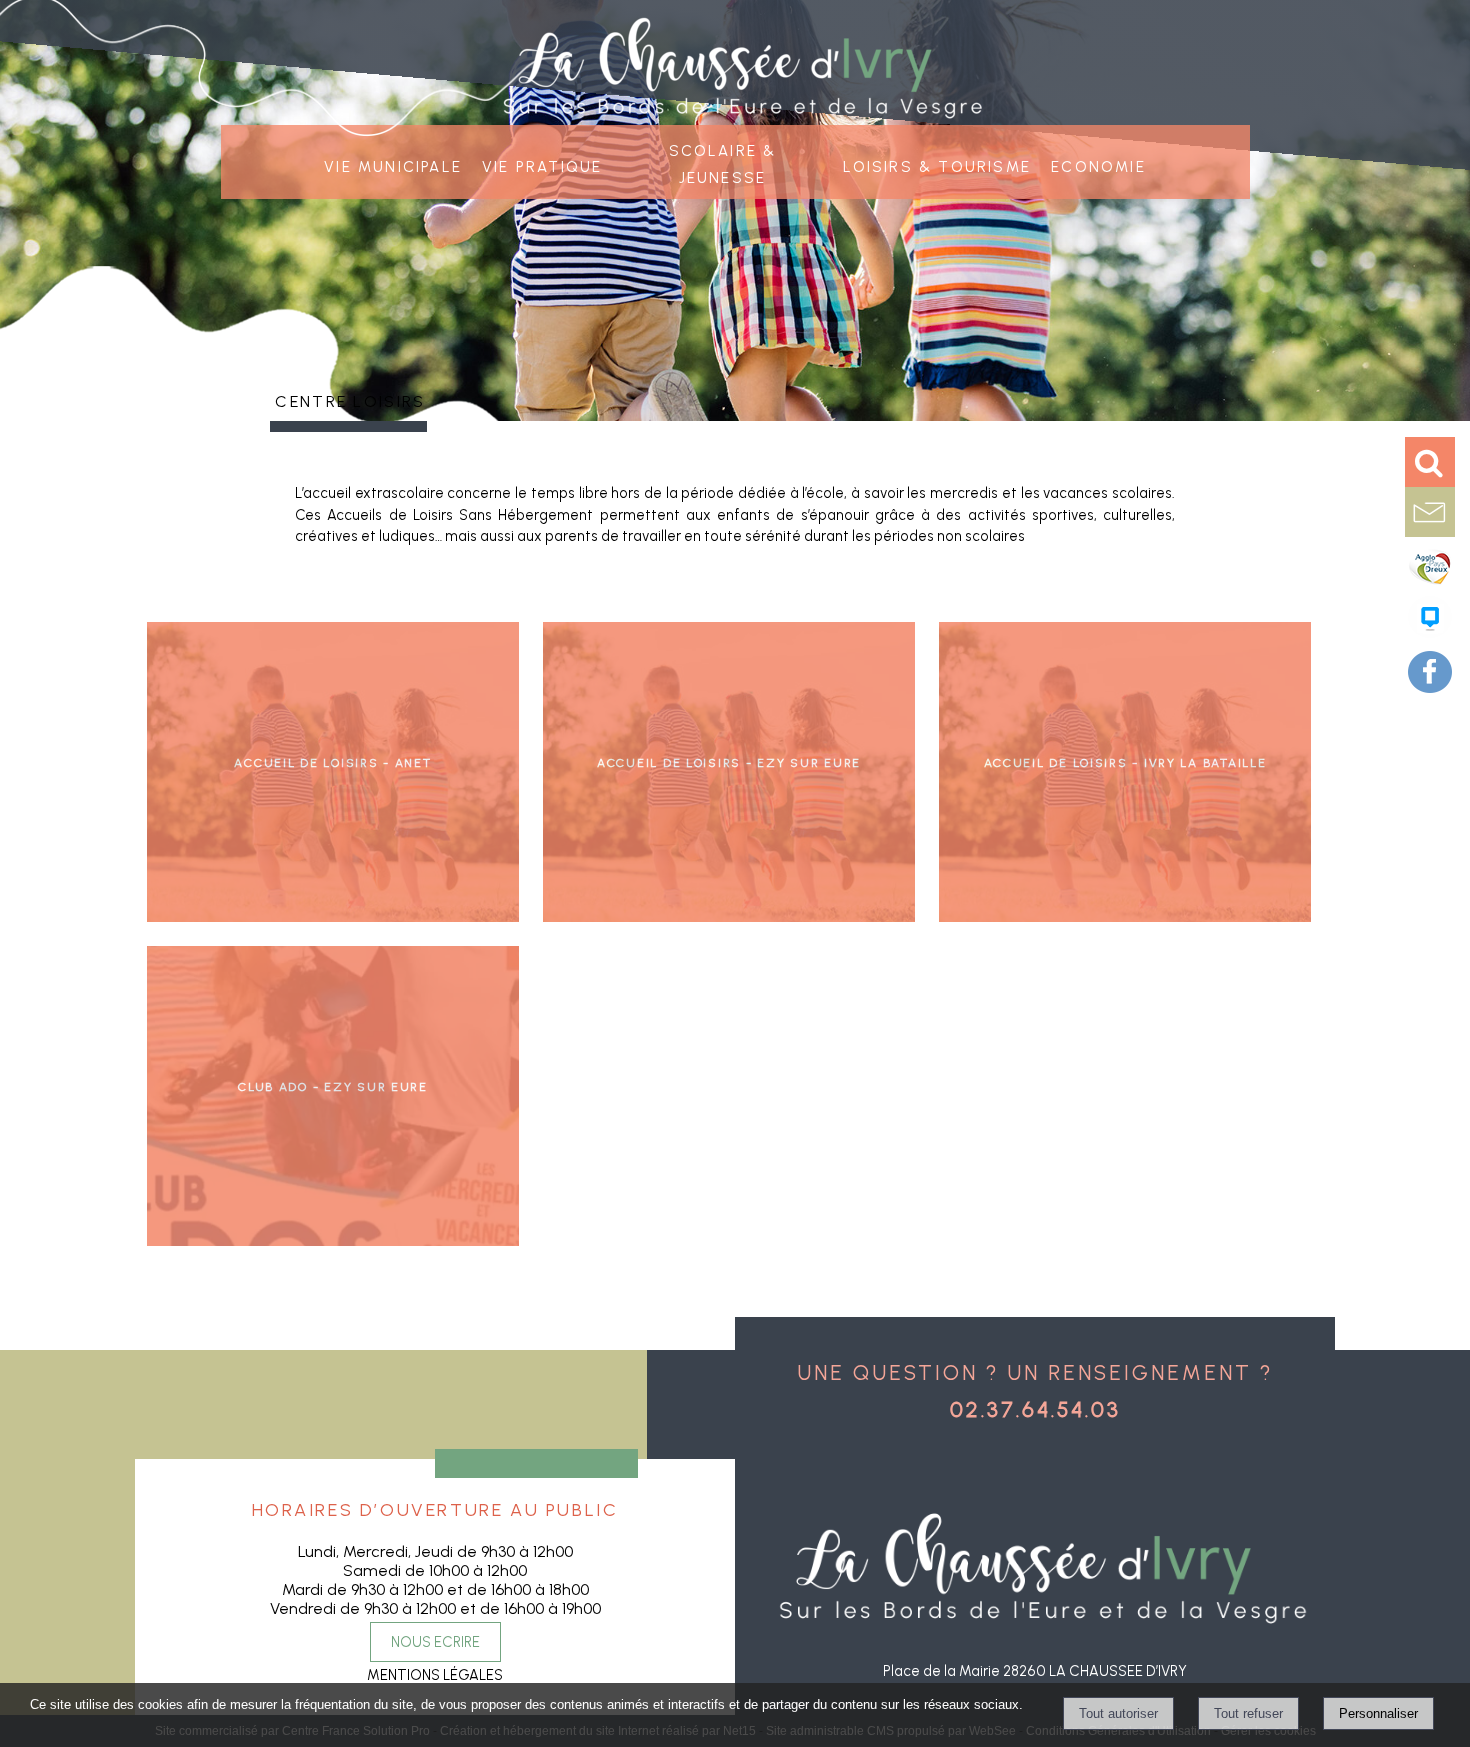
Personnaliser (1378, 1713)
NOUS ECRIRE (435, 1642)
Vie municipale (393, 164)
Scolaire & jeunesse (723, 162)
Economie (1098, 164)
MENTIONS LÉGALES (435, 1675)
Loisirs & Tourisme (937, 164)
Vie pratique (542, 164)
